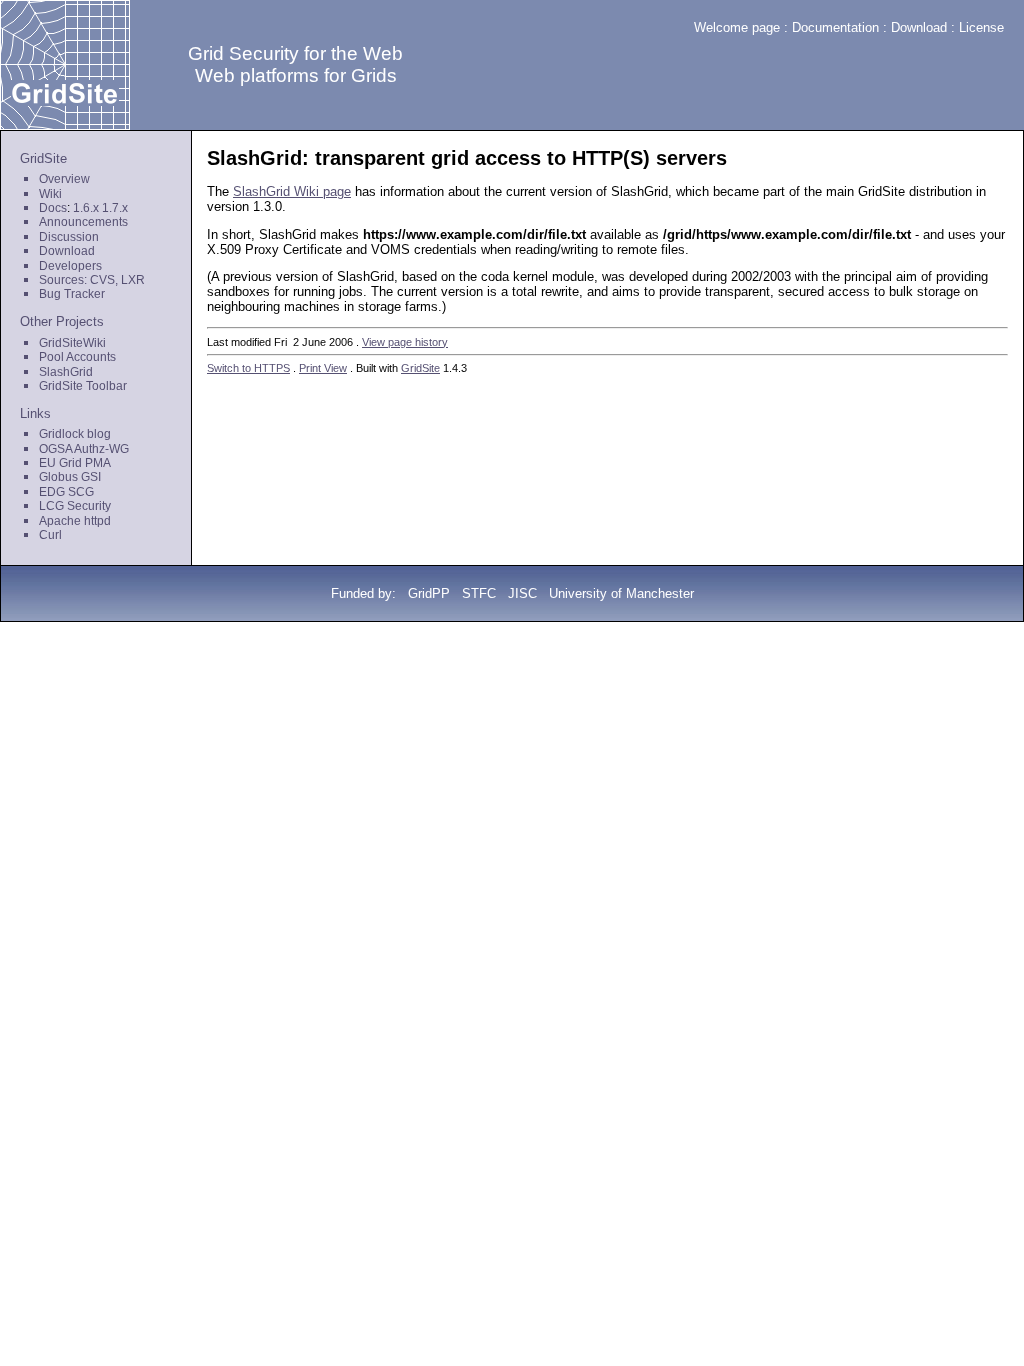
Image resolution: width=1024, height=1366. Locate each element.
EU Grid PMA (75, 463)
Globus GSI (70, 477)
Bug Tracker (72, 294)
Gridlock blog (75, 434)
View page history (405, 342)
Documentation (835, 27)
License (981, 27)
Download (919, 27)
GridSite (43, 158)
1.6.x (86, 208)
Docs (53, 208)
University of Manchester (621, 593)
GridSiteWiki (72, 343)
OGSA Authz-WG (84, 449)
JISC (522, 593)
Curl (50, 535)
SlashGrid (66, 372)
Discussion (69, 237)
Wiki (50, 194)
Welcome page (737, 27)
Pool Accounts (77, 357)
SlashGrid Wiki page (292, 191)
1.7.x (115, 208)
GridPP (429, 593)
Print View (323, 368)
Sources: (63, 280)
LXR (133, 280)
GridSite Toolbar (83, 386)
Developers (70, 266)
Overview (64, 179)
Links (35, 413)
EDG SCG (66, 492)
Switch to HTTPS (248, 368)
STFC (479, 593)
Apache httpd (75, 521)
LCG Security (75, 506)
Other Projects (62, 321)
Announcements (83, 222)
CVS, (104, 280)
